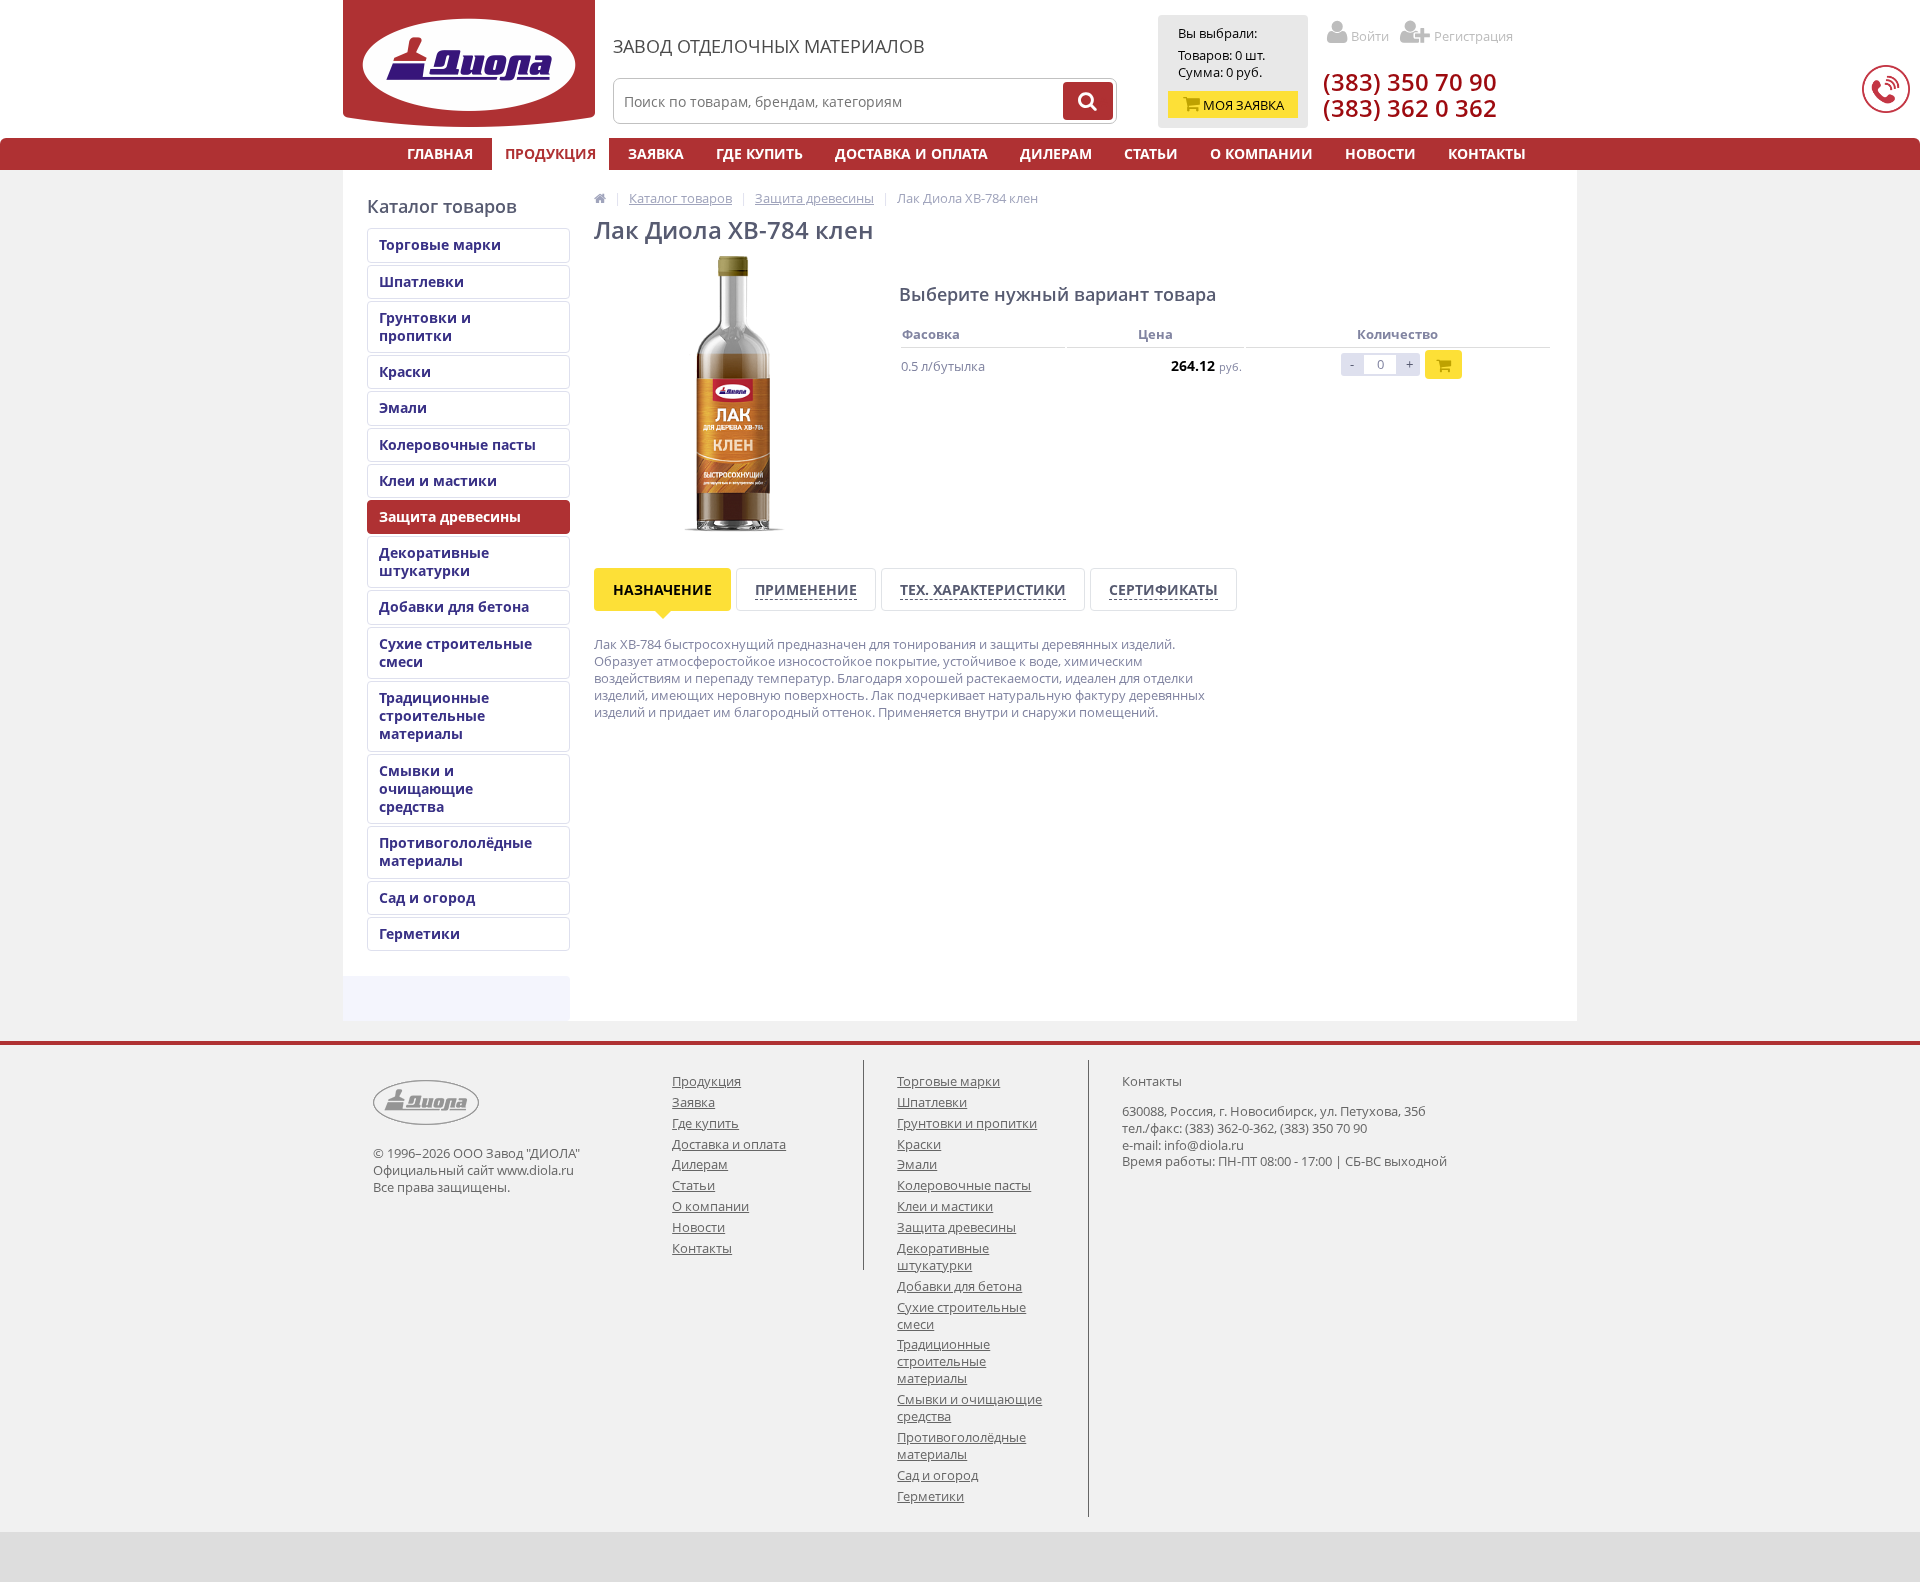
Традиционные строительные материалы (434, 715)
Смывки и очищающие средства (426, 788)
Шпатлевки (421, 281)
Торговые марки (440, 244)
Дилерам (1056, 153)
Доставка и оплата (911, 153)
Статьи (1151, 153)
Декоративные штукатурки (434, 561)
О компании (1261, 153)
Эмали (403, 407)
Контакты (1487, 153)
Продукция (550, 153)
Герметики (419, 933)
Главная (440, 153)
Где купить (759, 153)
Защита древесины (450, 516)
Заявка (656, 153)
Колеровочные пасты (457, 444)
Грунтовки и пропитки (425, 326)
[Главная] (600, 198)
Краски (405, 371)
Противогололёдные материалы (455, 851)
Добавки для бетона (454, 606)
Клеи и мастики (438, 480)
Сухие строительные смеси (455, 652)
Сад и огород (427, 897)
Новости (1380, 153)
